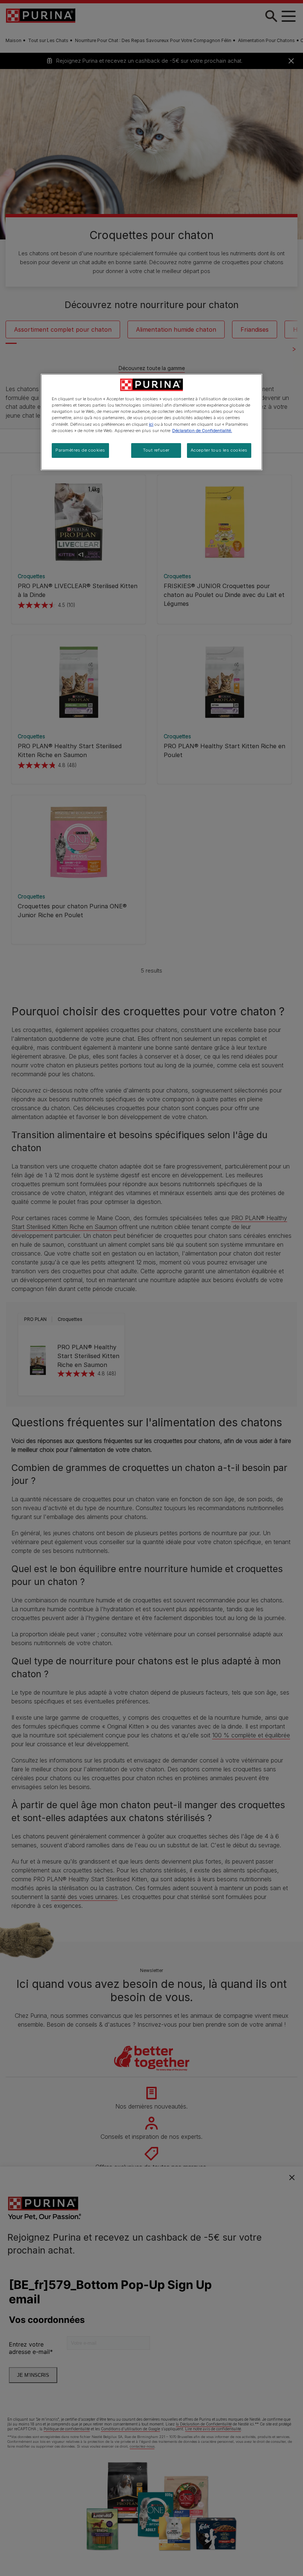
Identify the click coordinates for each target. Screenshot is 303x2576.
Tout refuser (156, 450)
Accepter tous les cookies (219, 450)
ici (151, 424)
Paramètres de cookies (80, 450)
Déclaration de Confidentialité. (202, 431)
